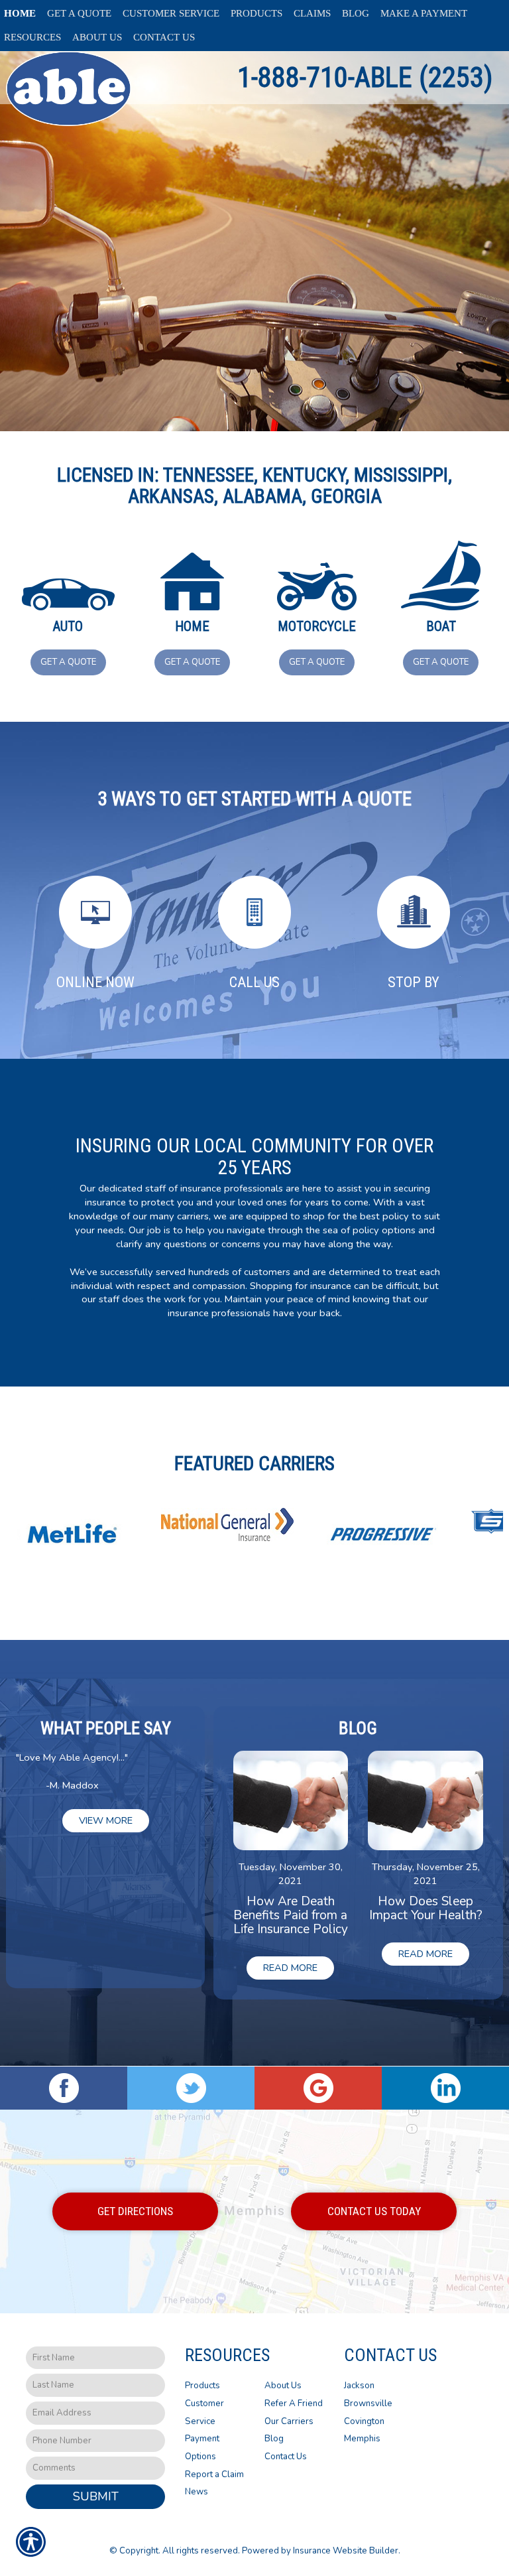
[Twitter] (191, 2088)
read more (290, 1968)
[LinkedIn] (445, 2088)
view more (106, 1820)
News (197, 2492)
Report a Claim (214, 2474)
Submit (96, 2496)
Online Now (95, 982)
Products (202, 2386)
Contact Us (286, 2457)
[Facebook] (64, 2088)
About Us (283, 2386)
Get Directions (135, 2211)
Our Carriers (289, 2421)
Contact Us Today (374, 2211)
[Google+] (318, 2088)
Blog (274, 2439)
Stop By (414, 982)
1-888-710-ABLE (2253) (365, 77)
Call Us (254, 982)
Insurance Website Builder (346, 2551)
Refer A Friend (294, 2404)
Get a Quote (68, 662)
